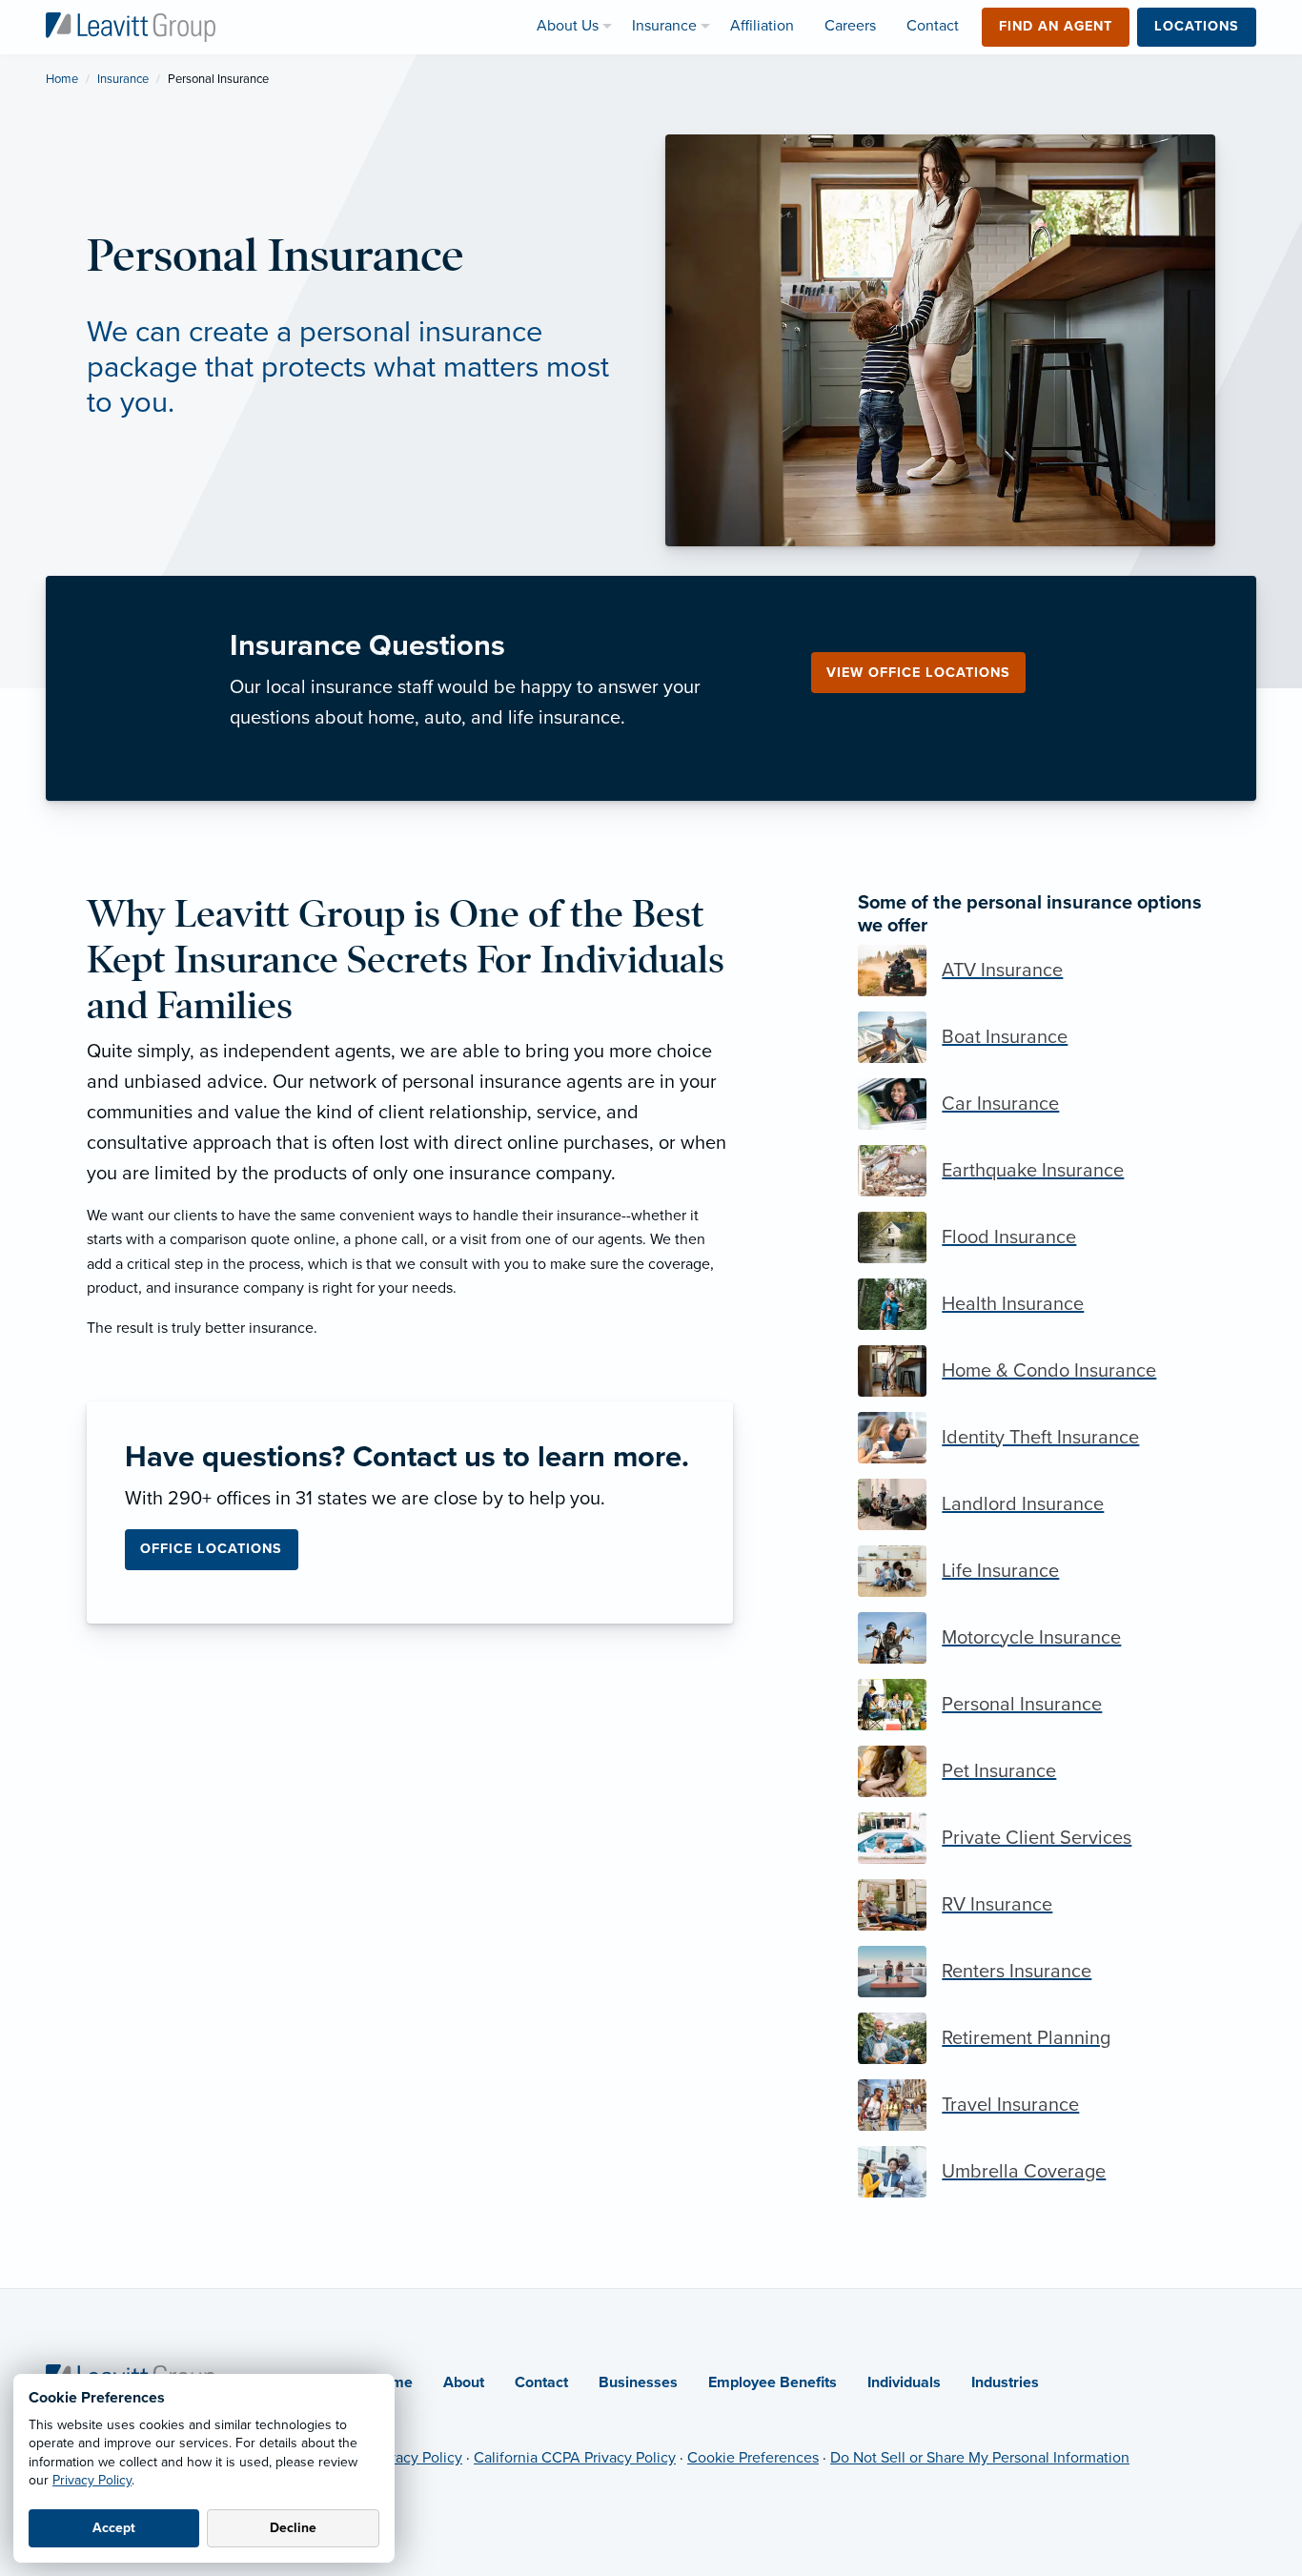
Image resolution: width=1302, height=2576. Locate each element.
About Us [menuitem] (568, 26)
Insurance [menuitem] (664, 26)
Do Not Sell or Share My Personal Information (980, 2458)
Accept (114, 2528)
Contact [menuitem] (933, 26)
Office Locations (211, 1549)
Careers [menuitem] (850, 26)
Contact (541, 2382)
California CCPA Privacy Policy (575, 2458)
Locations (1197, 26)
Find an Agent (1056, 26)
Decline (293, 2528)
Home (62, 79)
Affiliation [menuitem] (762, 26)
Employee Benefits (773, 2382)
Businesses (638, 2382)
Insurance (123, 79)
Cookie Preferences (753, 2458)
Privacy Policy (92, 2480)
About (464, 2382)
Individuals (904, 2382)
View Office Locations (918, 673)
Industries (1005, 2382)
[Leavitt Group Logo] (131, 26)
